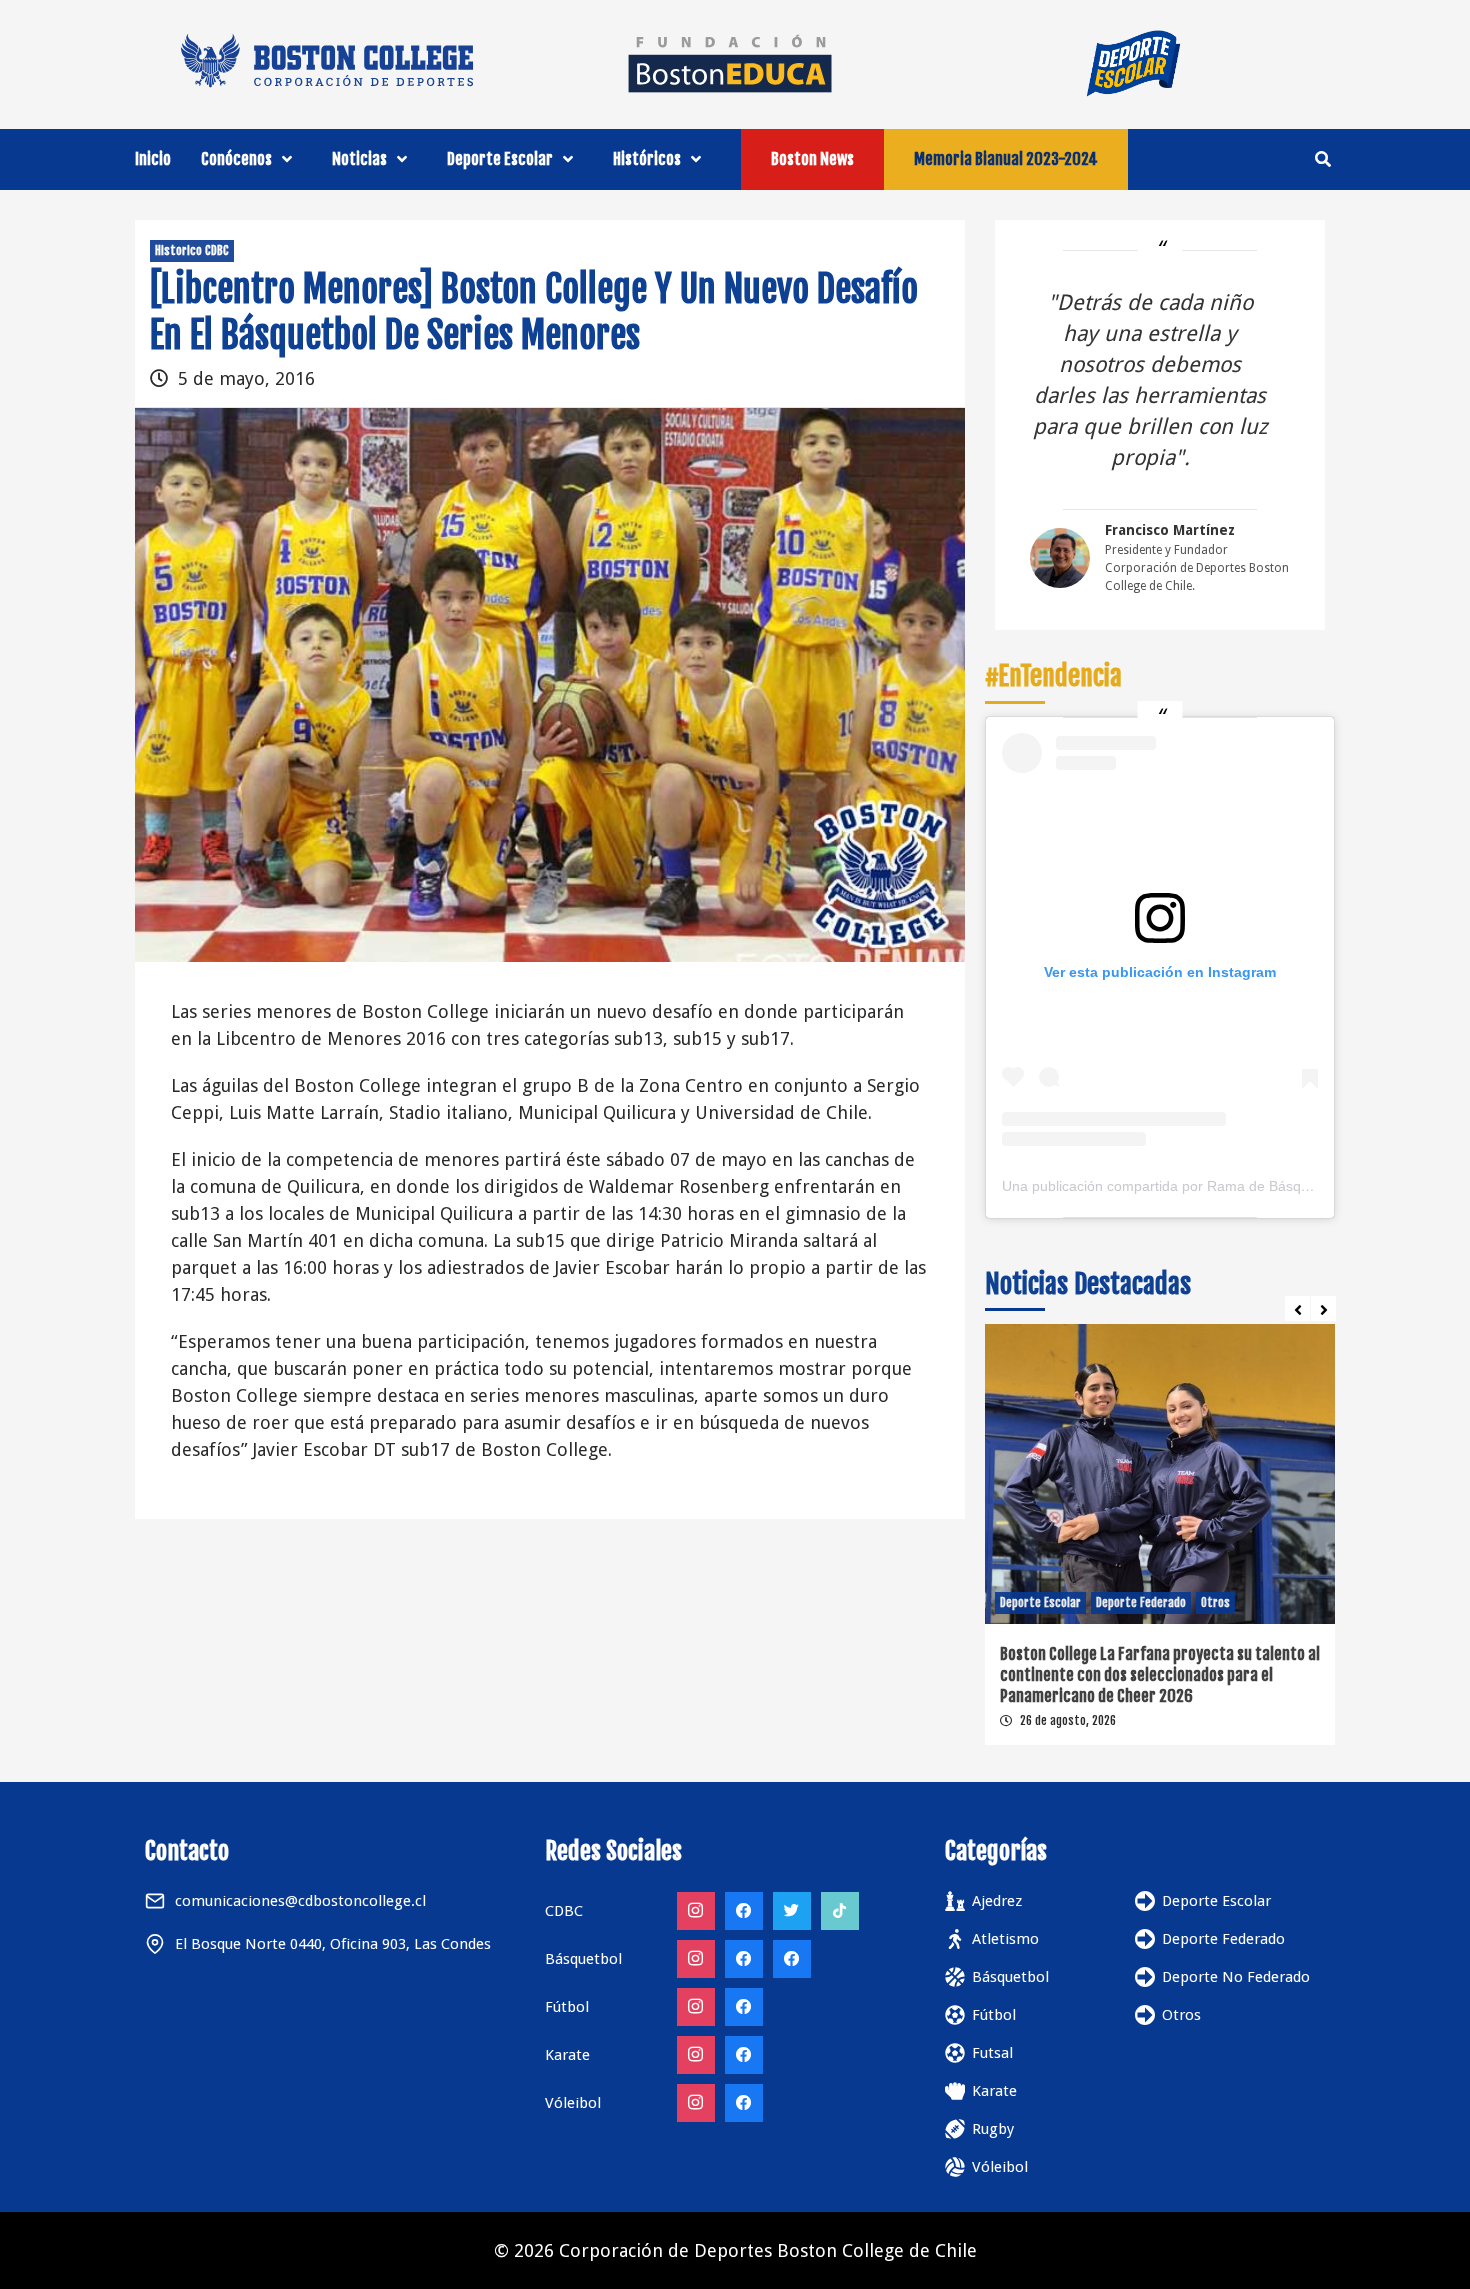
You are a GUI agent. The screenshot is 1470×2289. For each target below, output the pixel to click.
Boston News (812, 159)
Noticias (359, 159)
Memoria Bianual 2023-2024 (1006, 159)
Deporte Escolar (500, 159)
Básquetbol (1010, 1977)
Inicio (153, 159)
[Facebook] (744, 1911)
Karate (994, 2091)
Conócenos (236, 159)
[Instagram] (696, 1911)
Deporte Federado (1141, 1602)
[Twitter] (792, 1911)
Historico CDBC (192, 250)
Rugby (993, 2129)
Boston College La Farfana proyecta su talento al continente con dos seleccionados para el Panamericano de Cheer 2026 (1160, 1675)
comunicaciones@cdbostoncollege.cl (300, 1901)
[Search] (1322, 159)
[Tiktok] (840, 1911)
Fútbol (994, 2015)
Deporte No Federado (1236, 1977)
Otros (1215, 1602)
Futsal (992, 2053)
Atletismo (1005, 1939)
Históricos (647, 159)
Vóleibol (1000, 2167)
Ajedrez (997, 1901)
